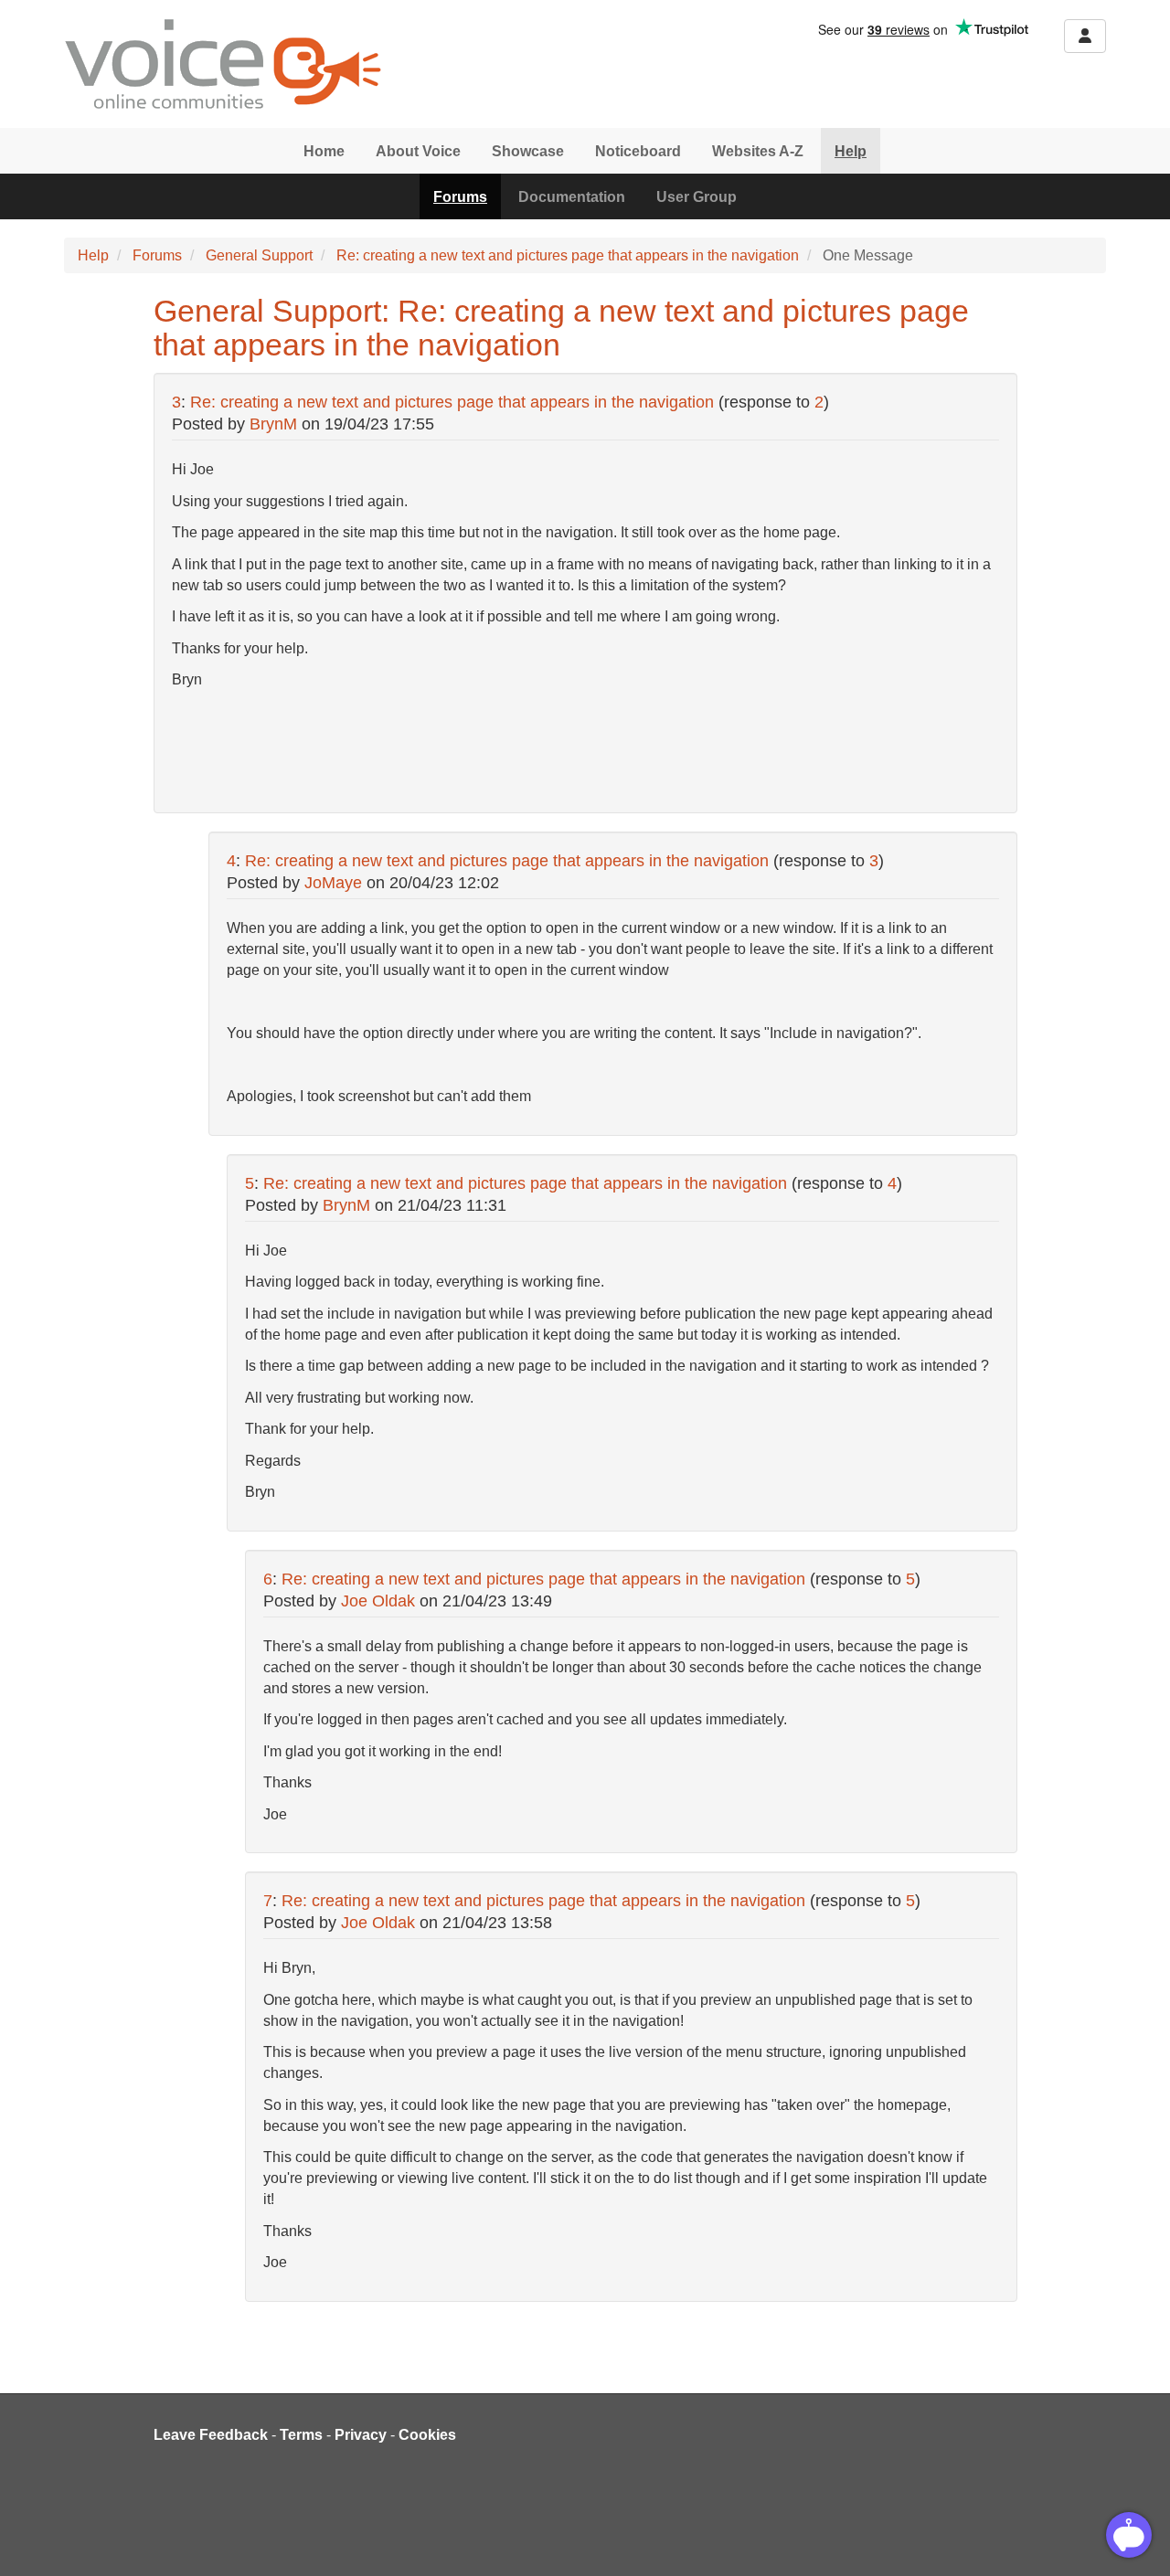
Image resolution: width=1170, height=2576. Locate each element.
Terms (301, 2435)
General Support (259, 255)
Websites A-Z (758, 151)
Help (851, 151)
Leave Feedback (211, 2435)
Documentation (572, 197)
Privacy (361, 2435)
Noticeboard (638, 151)
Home (324, 151)
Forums (460, 197)
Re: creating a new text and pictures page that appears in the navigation (568, 255)
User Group (697, 197)
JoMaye (333, 883)
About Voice (418, 151)
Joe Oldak (378, 1601)
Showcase (528, 151)
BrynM (273, 424)
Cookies (427, 2435)
